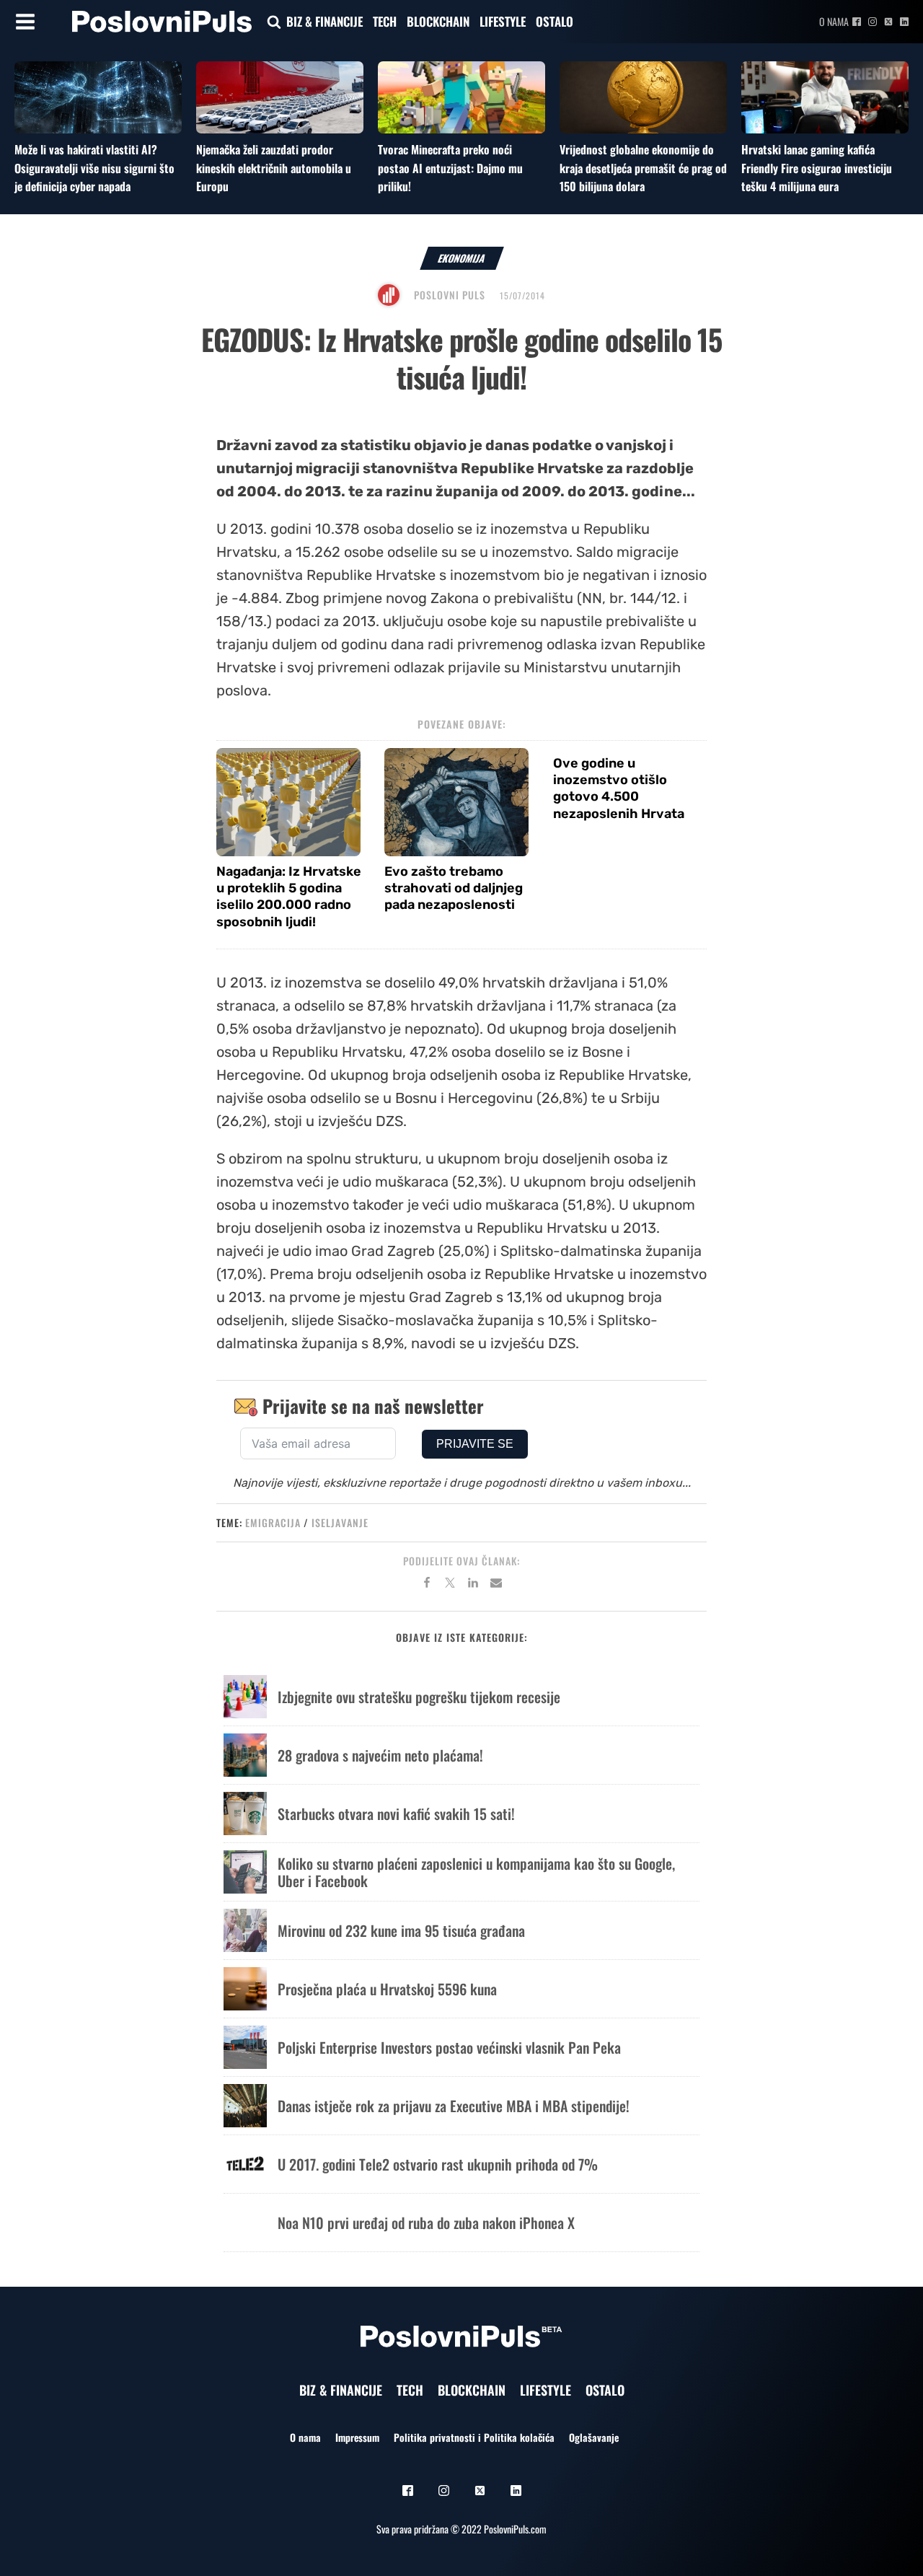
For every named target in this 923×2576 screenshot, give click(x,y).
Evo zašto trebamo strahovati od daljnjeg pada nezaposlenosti (454, 888)
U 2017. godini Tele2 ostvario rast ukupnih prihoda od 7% (438, 2164)
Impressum (357, 2437)
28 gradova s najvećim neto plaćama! (380, 1755)
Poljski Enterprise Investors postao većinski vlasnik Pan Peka (449, 2047)
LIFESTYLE (503, 21)
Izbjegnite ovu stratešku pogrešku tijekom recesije (419, 1697)
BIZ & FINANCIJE (324, 21)
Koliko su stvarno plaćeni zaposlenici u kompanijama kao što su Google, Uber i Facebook (476, 1872)
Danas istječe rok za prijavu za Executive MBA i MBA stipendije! (454, 2106)
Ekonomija (462, 258)
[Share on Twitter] (450, 1585)
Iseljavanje (340, 1522)
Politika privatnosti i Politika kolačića (474, 2437)
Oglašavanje (594, 2437)
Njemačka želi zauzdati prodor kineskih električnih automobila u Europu (274, 168)
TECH (385, 21)
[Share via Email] (496, 1585)
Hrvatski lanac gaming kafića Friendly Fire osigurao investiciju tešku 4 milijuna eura (817, 168)
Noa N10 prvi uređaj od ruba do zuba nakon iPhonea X (426, 2223)
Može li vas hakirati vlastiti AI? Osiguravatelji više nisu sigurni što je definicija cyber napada (94, 168)
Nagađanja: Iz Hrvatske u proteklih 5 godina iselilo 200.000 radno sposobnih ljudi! (289, 897)
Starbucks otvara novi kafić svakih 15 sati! (396, 1814)
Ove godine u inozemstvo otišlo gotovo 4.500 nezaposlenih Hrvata (619, 788)
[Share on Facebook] (427, 1585)
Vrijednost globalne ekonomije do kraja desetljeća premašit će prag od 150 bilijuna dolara (643, 168)
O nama (834, 21)
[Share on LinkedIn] (473, 1585)
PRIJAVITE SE (475, 1444)
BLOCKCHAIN (438, 21)
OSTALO (555, 21)
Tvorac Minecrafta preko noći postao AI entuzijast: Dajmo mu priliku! (450, 168)
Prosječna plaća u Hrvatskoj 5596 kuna (387, 1989)
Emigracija (273, 1522)
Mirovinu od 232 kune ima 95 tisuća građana (401, 1930)
